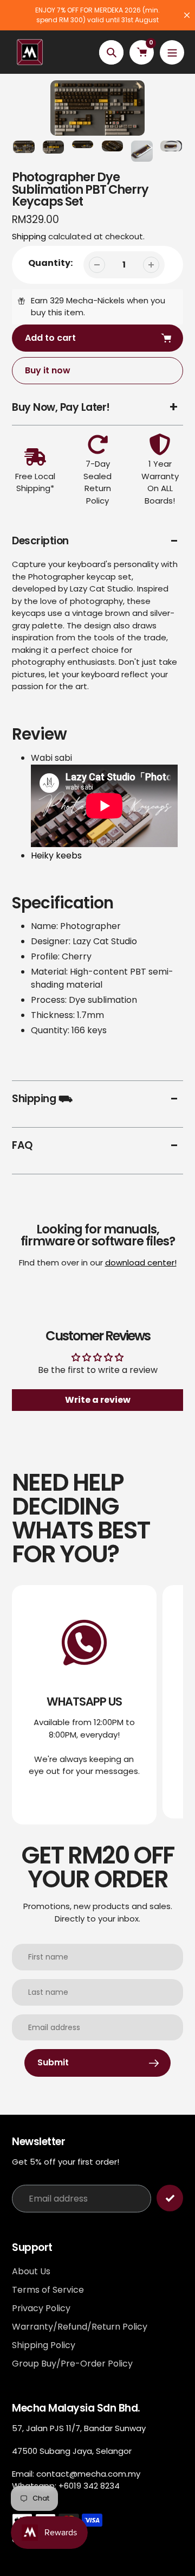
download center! (141, 1262)
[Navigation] (172, 52)
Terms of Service (48, 2290)
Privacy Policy (41, 2308)
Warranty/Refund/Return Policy (80, 2327)
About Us (31, 2271)
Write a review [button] (98, 1400)
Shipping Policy (44, 2345)
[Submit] (170, 2198)
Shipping (29, 236)
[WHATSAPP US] (84, 1704)
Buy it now (48, 370)
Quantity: (50, 263)
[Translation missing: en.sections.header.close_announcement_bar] (187, 15)
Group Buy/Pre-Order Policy (72, 2364)
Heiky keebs (56, 856)
